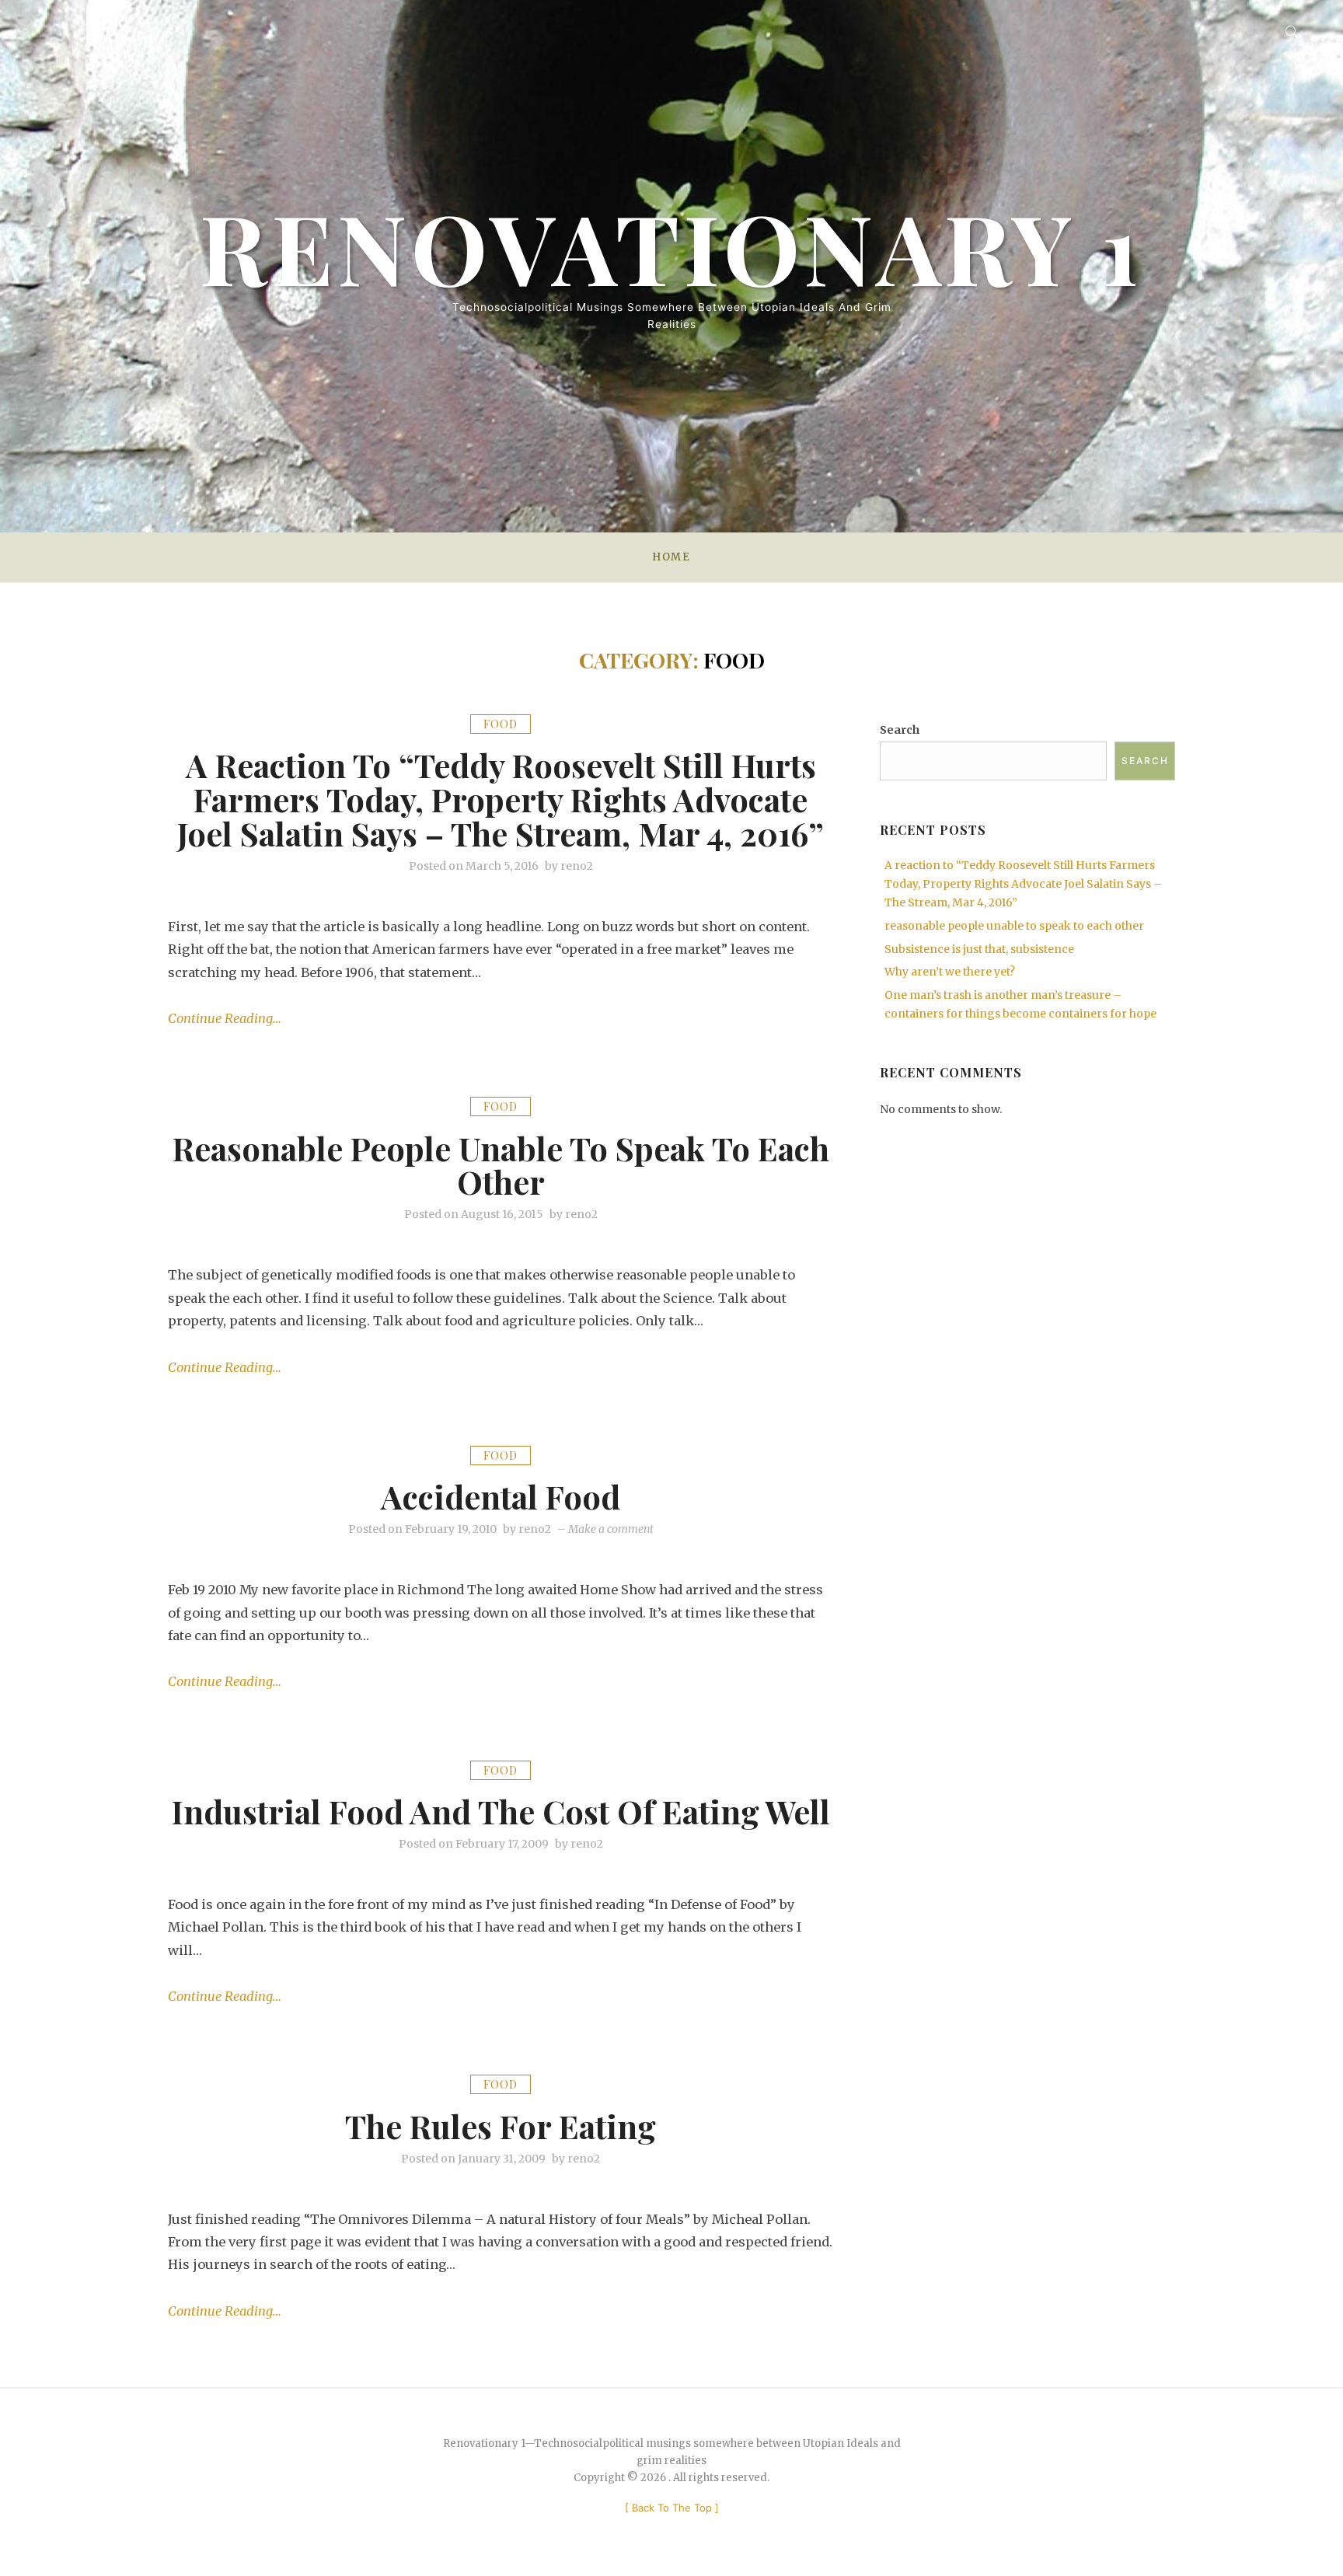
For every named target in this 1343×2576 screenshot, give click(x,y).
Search (900, 730)
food (501, 724)
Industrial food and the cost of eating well (501, 1811)
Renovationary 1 (671, 246)
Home (671, 557)
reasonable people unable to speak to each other (501, 1165)
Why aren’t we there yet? (950, 972)
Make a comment (611, 1529)
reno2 (577, 866)
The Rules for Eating (501, 2126)
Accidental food (501, 1496)
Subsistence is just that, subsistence (979, 949)
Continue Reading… (225, 1018)
